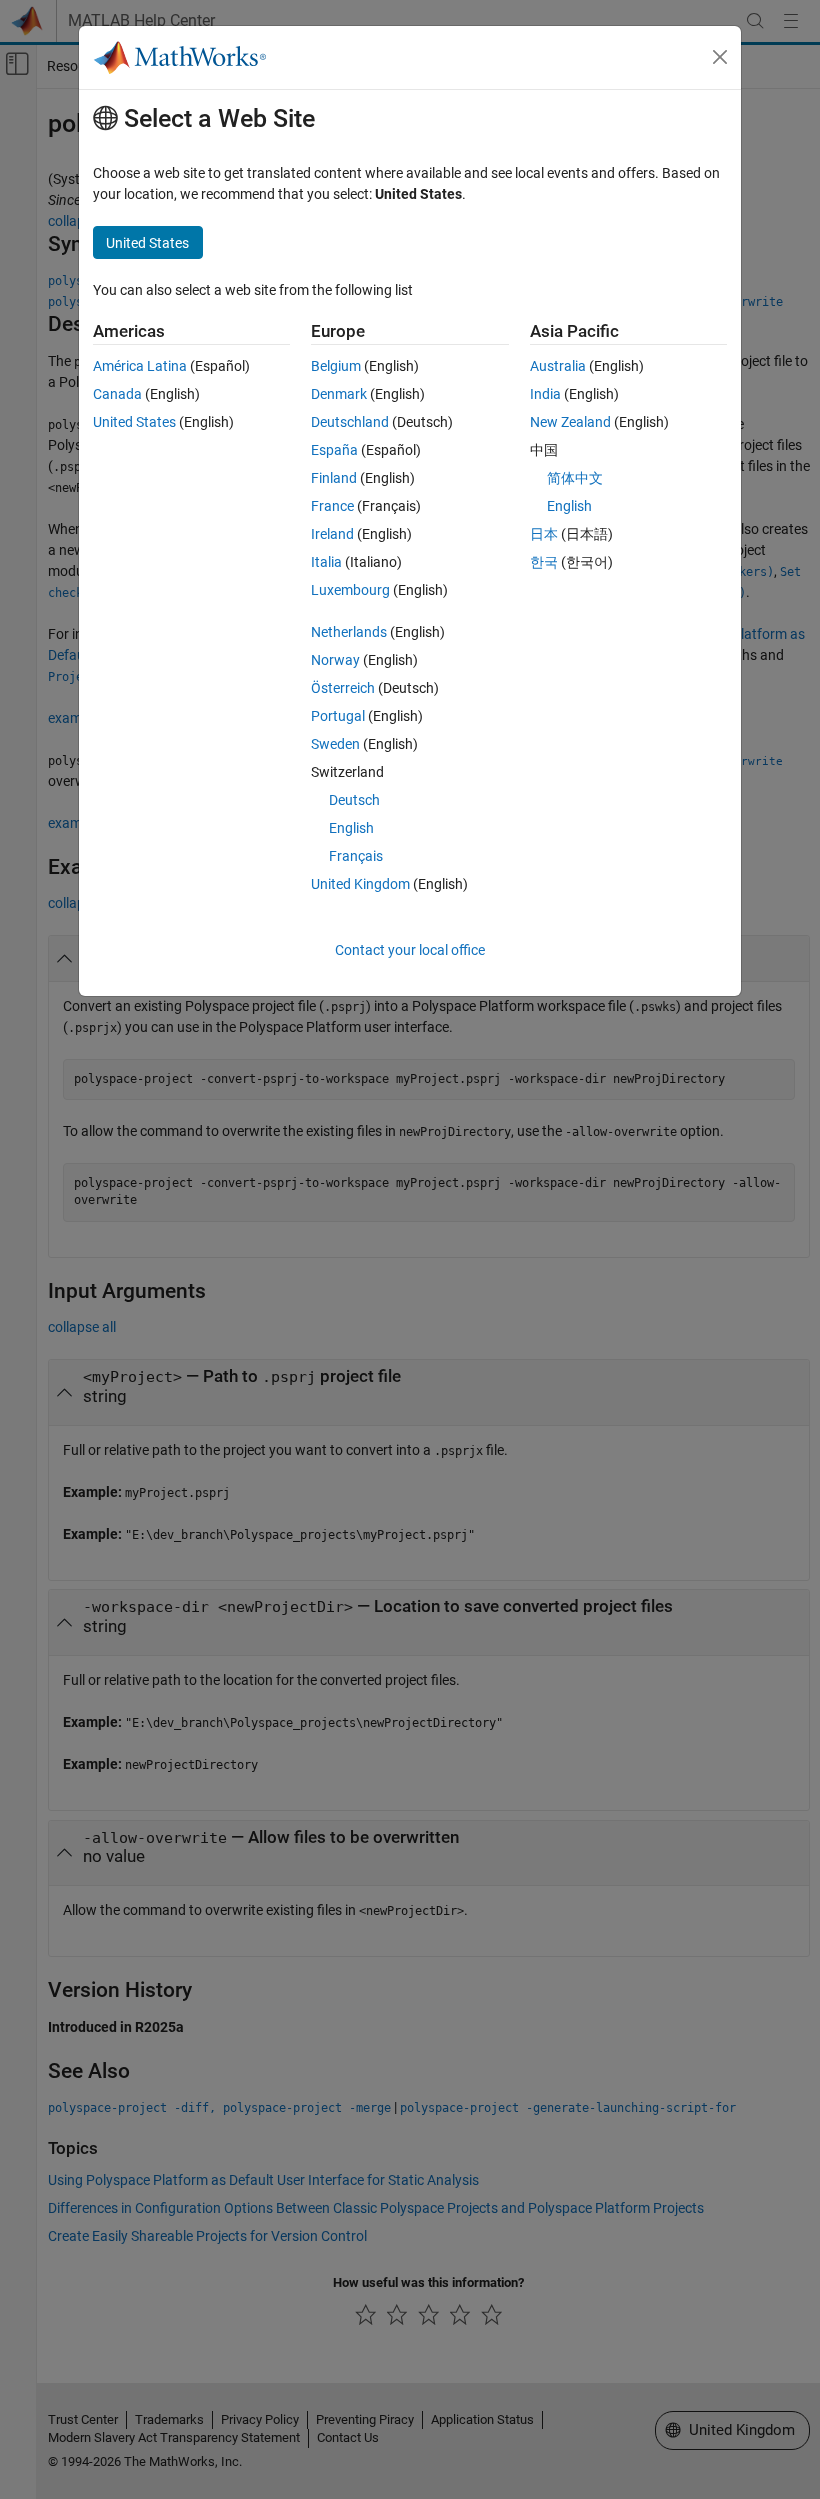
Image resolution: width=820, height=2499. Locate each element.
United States (134, 422)
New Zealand (570, 422)
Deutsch (354, 800)
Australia (558, 366)
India (545, 394)
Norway (335, 660)
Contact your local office (410, 950)
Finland (334, 478)
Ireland (332, 534)
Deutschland (350, 422)
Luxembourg (350, 590)
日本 (544, 534)
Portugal (338, 716)
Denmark (339, 394)
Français (356, 856)
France (332, 506)
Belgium (336, 366)
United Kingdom (360, 884)
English (351, 828)
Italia (326, 562)
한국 (544, 562)
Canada (117, 394)
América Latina (140, 366)
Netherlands (349, 632)
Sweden (335, 744)
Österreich (343, 688)
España (334, 450)
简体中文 (575, 478)
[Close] (720, 57)
